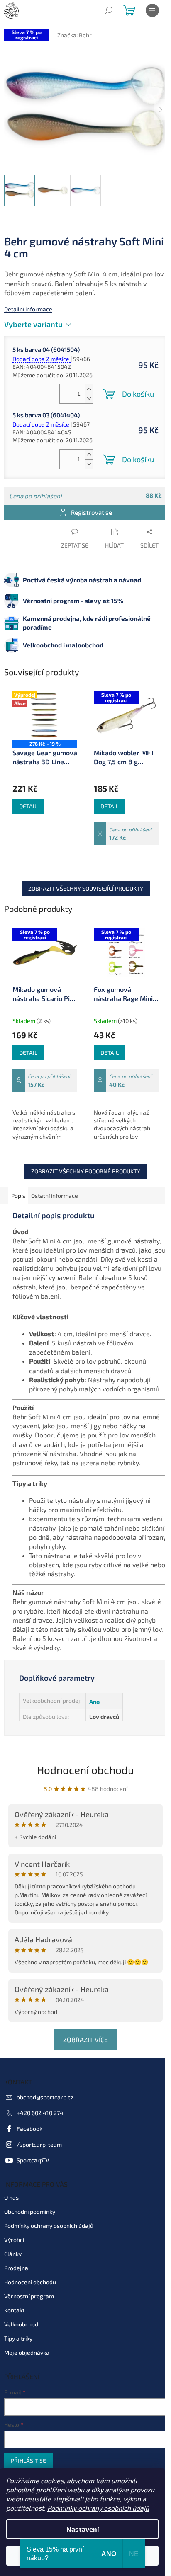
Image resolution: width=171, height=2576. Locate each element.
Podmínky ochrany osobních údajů (98, 2508)
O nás (11, 2197)
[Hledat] (109, 10)
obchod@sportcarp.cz (45, 2097)
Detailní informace (28, 309)
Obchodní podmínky (30, 2211)
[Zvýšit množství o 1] (89, 389)
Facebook (29, 2129)
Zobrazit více (85, 2039)
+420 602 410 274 (40, 2113)
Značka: (75, 35)
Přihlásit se (28, 2461)
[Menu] (152, 10)
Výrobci (14, 2240)
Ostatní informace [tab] (55, 1196)
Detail (28, 806)
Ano (94, 1702)
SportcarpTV (33, 2160)
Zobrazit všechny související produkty (86, 888)
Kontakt (14, 2310)
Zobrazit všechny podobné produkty (86, 1171)
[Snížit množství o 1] (89, 399)
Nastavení (83, 2529)
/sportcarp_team (39, 2144)
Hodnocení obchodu (85, 1770)
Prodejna (16, 2268)
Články (13, 2254)
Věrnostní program (29, 2296)
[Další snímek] (161, 110)
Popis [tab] (18, 1196)
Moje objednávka (27, 2352)
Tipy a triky (18, 2338)
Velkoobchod (21, 2324)
